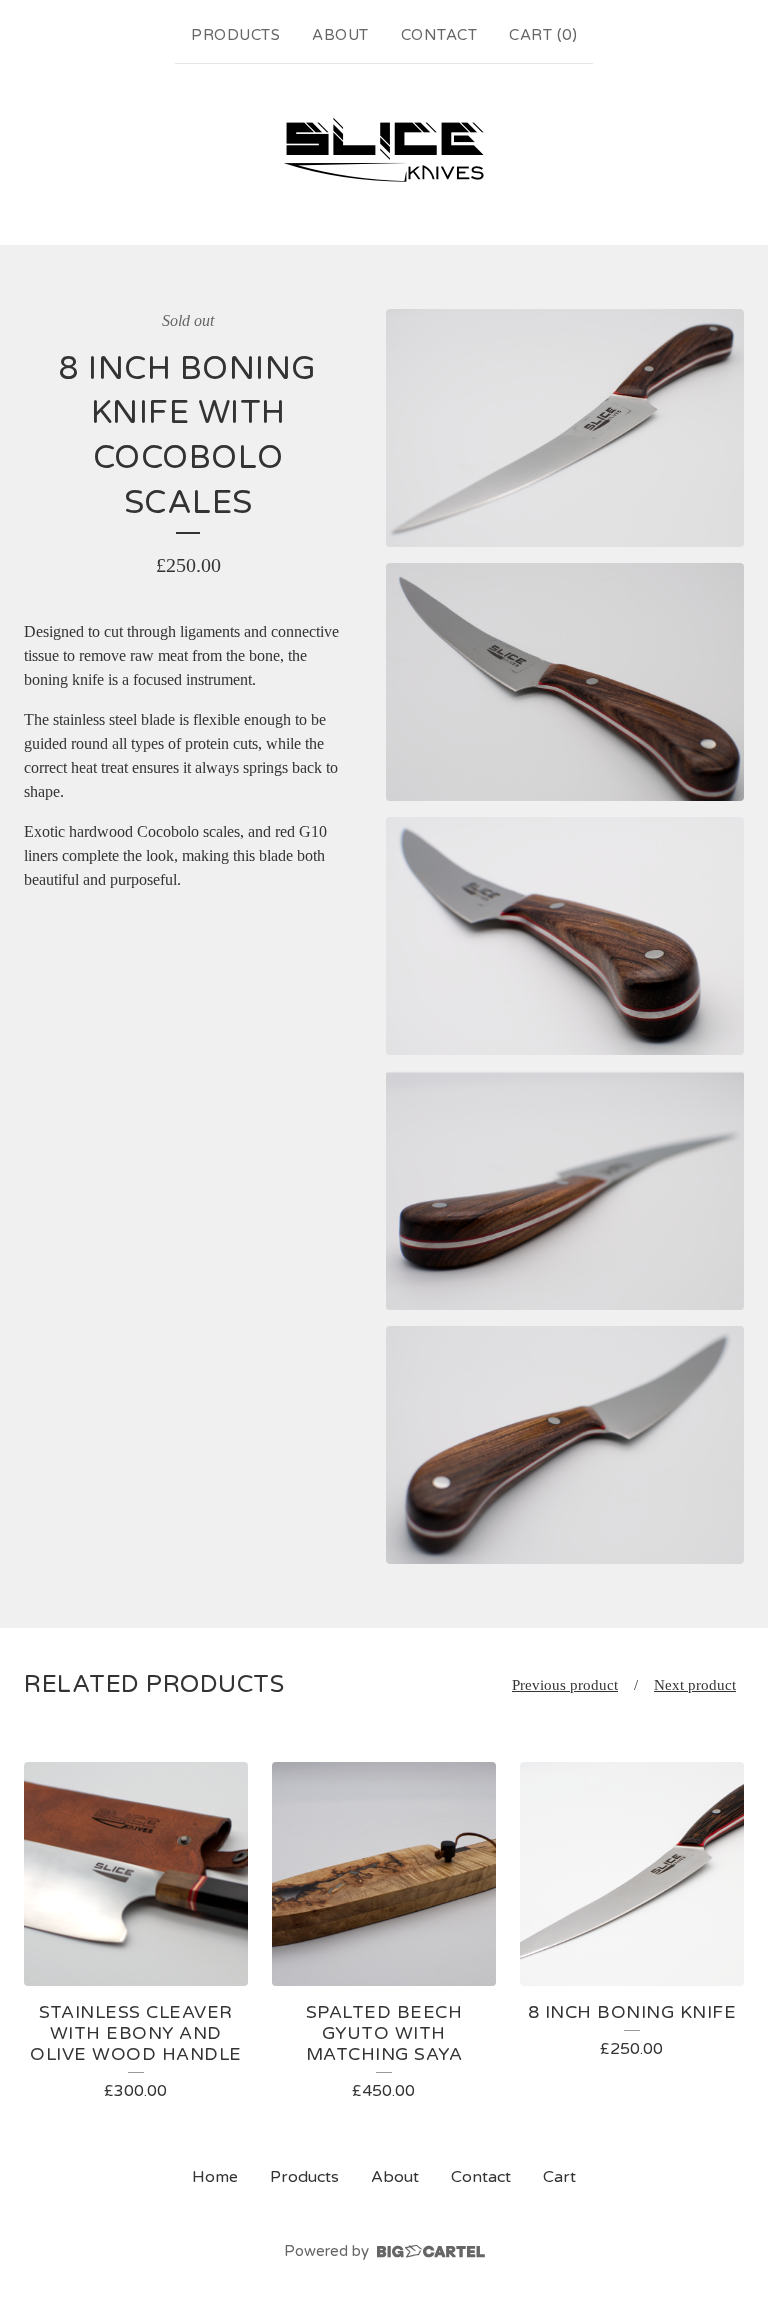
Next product (695, 1685)
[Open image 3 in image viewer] (565, 936)
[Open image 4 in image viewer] (565, 1190)
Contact (439, 35)
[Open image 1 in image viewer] (565, 428)
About (340, 35)
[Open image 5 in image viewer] (565, 1445)
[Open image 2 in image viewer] (565, 682)
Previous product (565, 1685)
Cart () (543, 35)
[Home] (384, 150)
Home (215, 2177)
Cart (559, 2177)
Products (235, 35)
